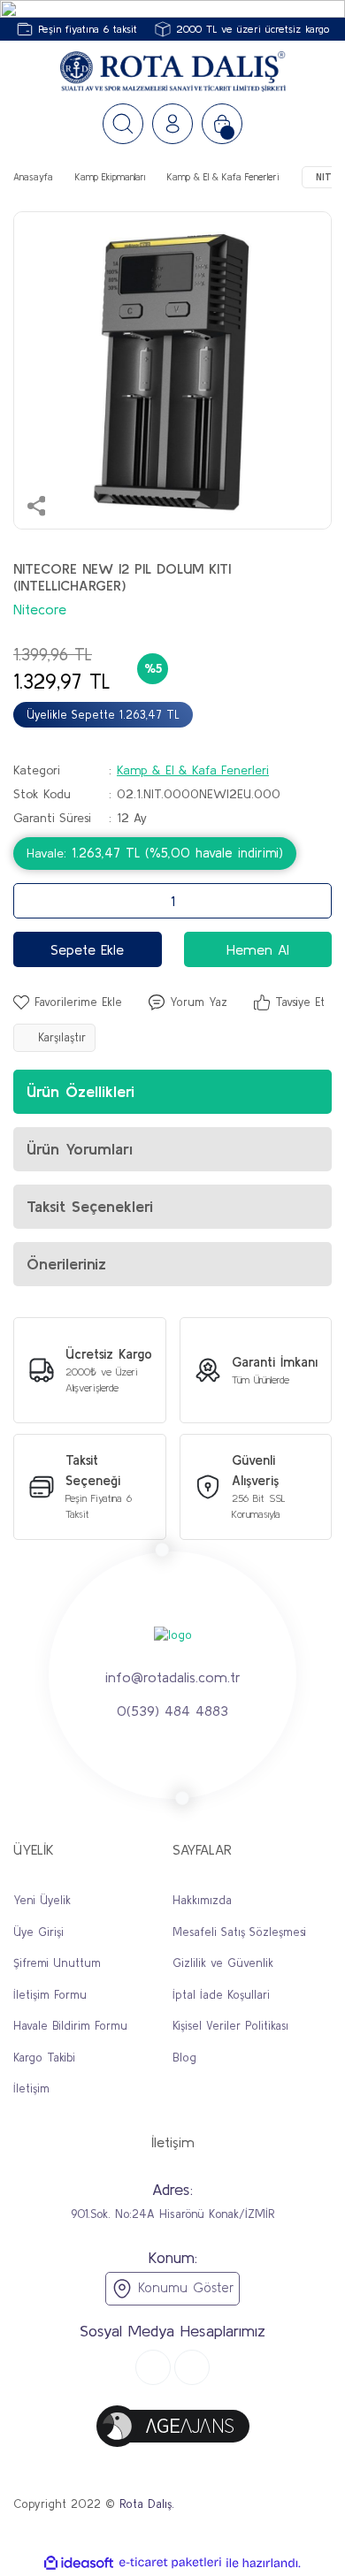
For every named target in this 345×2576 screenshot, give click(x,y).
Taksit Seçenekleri (90, 1206)
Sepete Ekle (87, 949)
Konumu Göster (183, 2287)
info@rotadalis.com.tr (173, 1677)
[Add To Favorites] (68, 1002)
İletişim (31, 2088)
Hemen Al (258, 949)
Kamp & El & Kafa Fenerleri (193, 770)
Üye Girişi (38, 1932)
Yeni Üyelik (42, 1900)
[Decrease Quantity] (32, 901)
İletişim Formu (50, 1995)
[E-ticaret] (170, 2563)
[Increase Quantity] (313, 901)
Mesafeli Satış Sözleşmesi (239, 1932)
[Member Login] (172, 124)
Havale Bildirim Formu (70, 2026)
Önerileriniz (66, 1264)
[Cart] (222, 124)
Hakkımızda (202, 1900)
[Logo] (173, 72)
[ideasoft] (79, 2563)
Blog (184, 2058)
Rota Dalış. (147, 2504)
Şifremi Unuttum (57, 1963)
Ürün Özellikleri (80, 1091)
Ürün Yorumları (80, 1149)
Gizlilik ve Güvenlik (223, 1963)
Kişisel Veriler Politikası (230, 2026)
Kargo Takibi (44, 2058)
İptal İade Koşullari (221, 1995)
